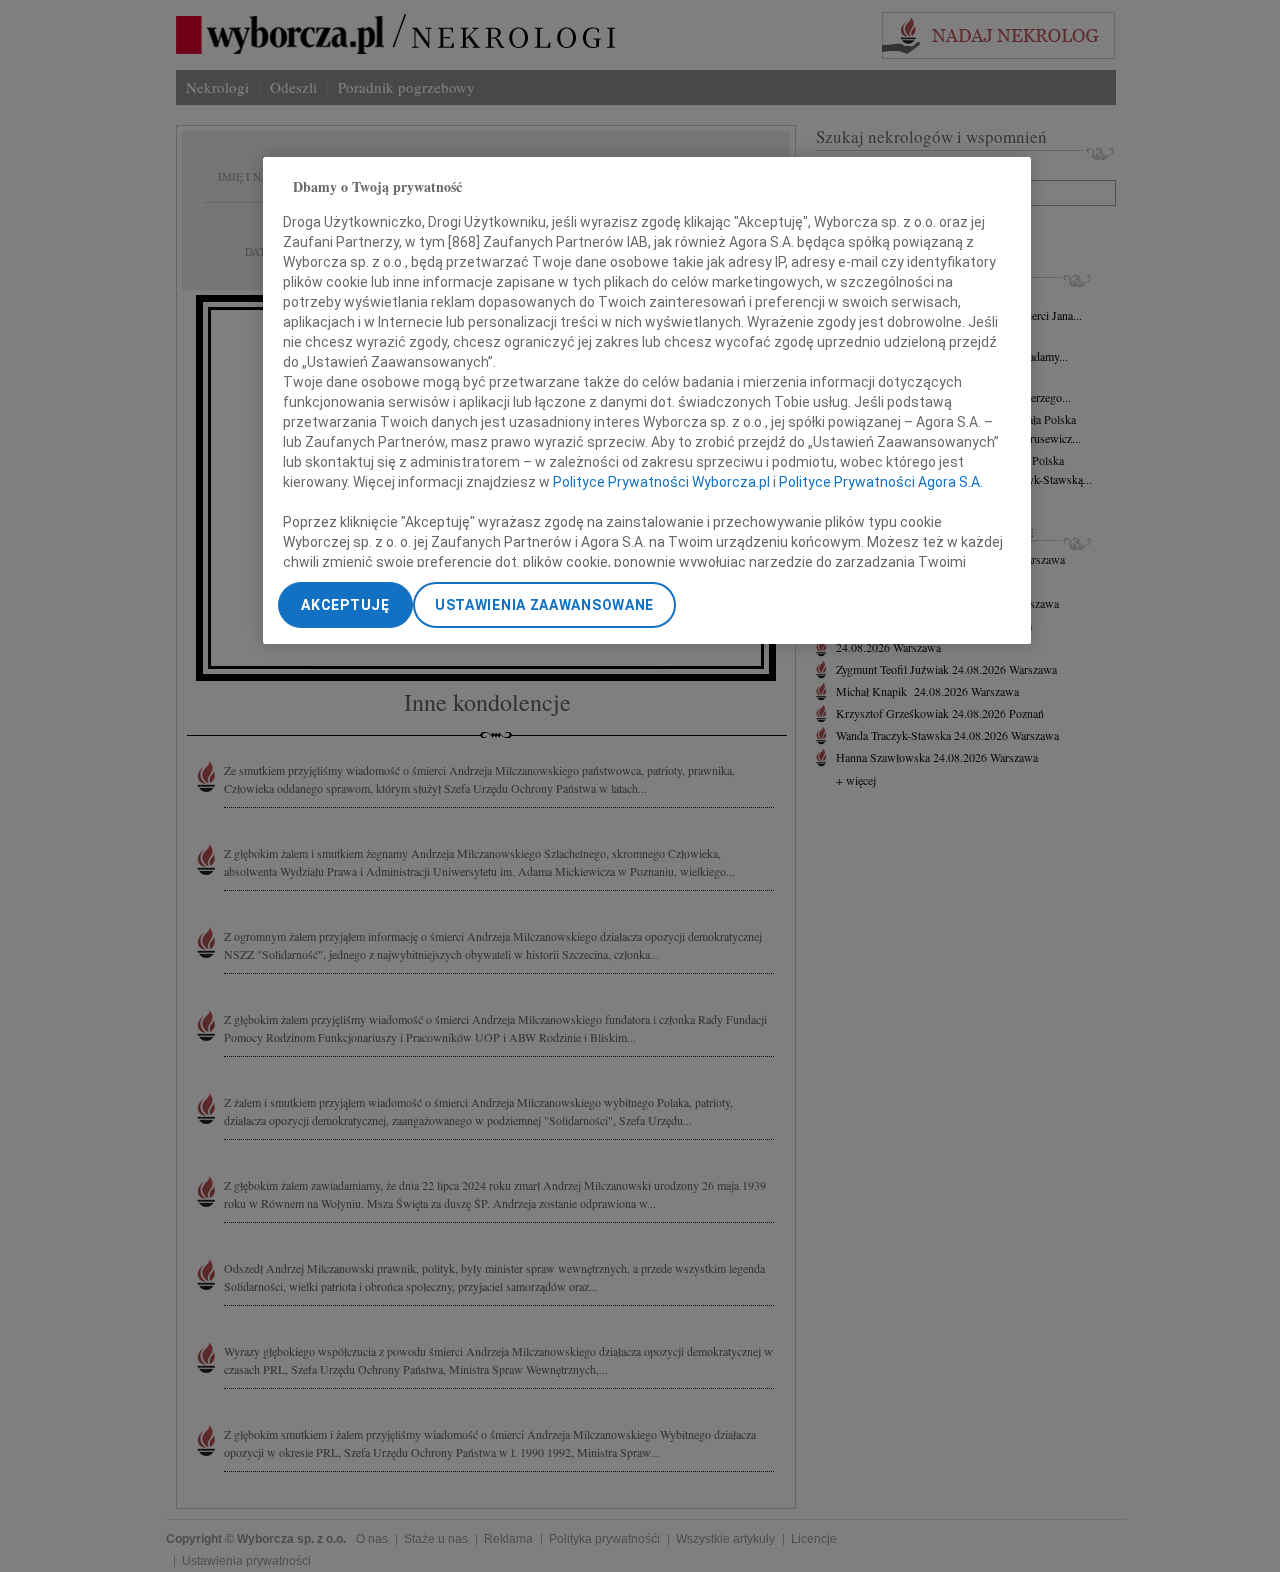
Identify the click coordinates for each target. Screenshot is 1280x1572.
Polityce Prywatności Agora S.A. (881, 482)
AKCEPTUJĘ (345, 605)
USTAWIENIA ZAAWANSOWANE (544, 605)
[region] (647, 400)
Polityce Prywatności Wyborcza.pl (661, 482)
